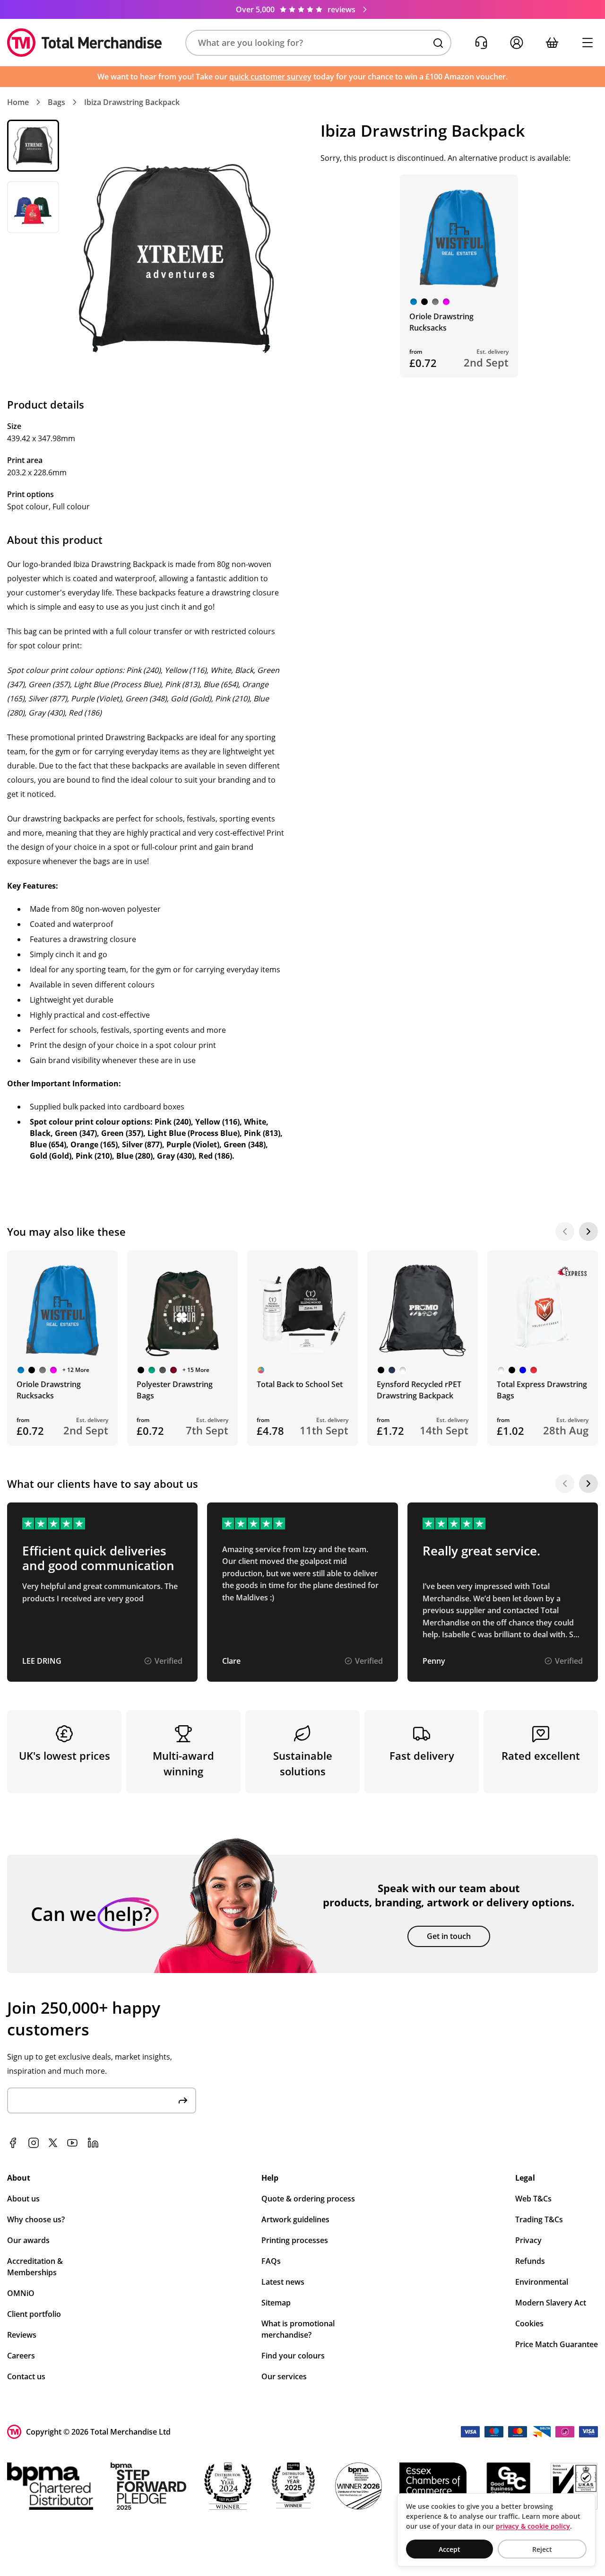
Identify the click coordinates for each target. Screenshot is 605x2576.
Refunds (530, 2261)
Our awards (28, 2240)
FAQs (271, 2261)
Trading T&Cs (539, 2219)
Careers (21, 2356)
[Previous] (565, 1231)
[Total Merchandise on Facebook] (13, 2143)
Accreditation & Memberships (35, 2267)
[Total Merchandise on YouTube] (72, 2143)
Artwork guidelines (295, 2219)
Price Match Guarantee (557, 2344)
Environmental (542, 2282)
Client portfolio (34, 2314)
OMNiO (21, 2293)
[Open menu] (587, 43)
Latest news (283, 2282)
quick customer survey (270, 77)
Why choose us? (36, 2219)
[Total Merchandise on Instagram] (34, 2143)
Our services (284, 2376)
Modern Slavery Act (551, 2303)
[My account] (516, 43)
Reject (542, 2549)
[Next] (588, 1231)
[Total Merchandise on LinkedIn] (93, 2143)
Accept (449, 2549)
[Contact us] (481, 43)
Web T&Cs (533, 2199)
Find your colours (293, 2356)
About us (23, 2199)
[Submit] (183, 2100)
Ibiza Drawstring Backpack (132, 102)
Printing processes (295, 2240)
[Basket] (552, 43)
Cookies (529, 2323)
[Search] (438, 43)
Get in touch (449, 1936)
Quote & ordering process (308, 2199)
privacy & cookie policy (533, 2526)
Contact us (26, 2376)
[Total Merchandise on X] (53, 2143)
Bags (56, 102)
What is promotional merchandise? (298, 2329)
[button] (318, 43)
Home (18, 102)
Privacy (528, 2240)
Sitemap (276, 2303)
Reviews (22, 2335)
